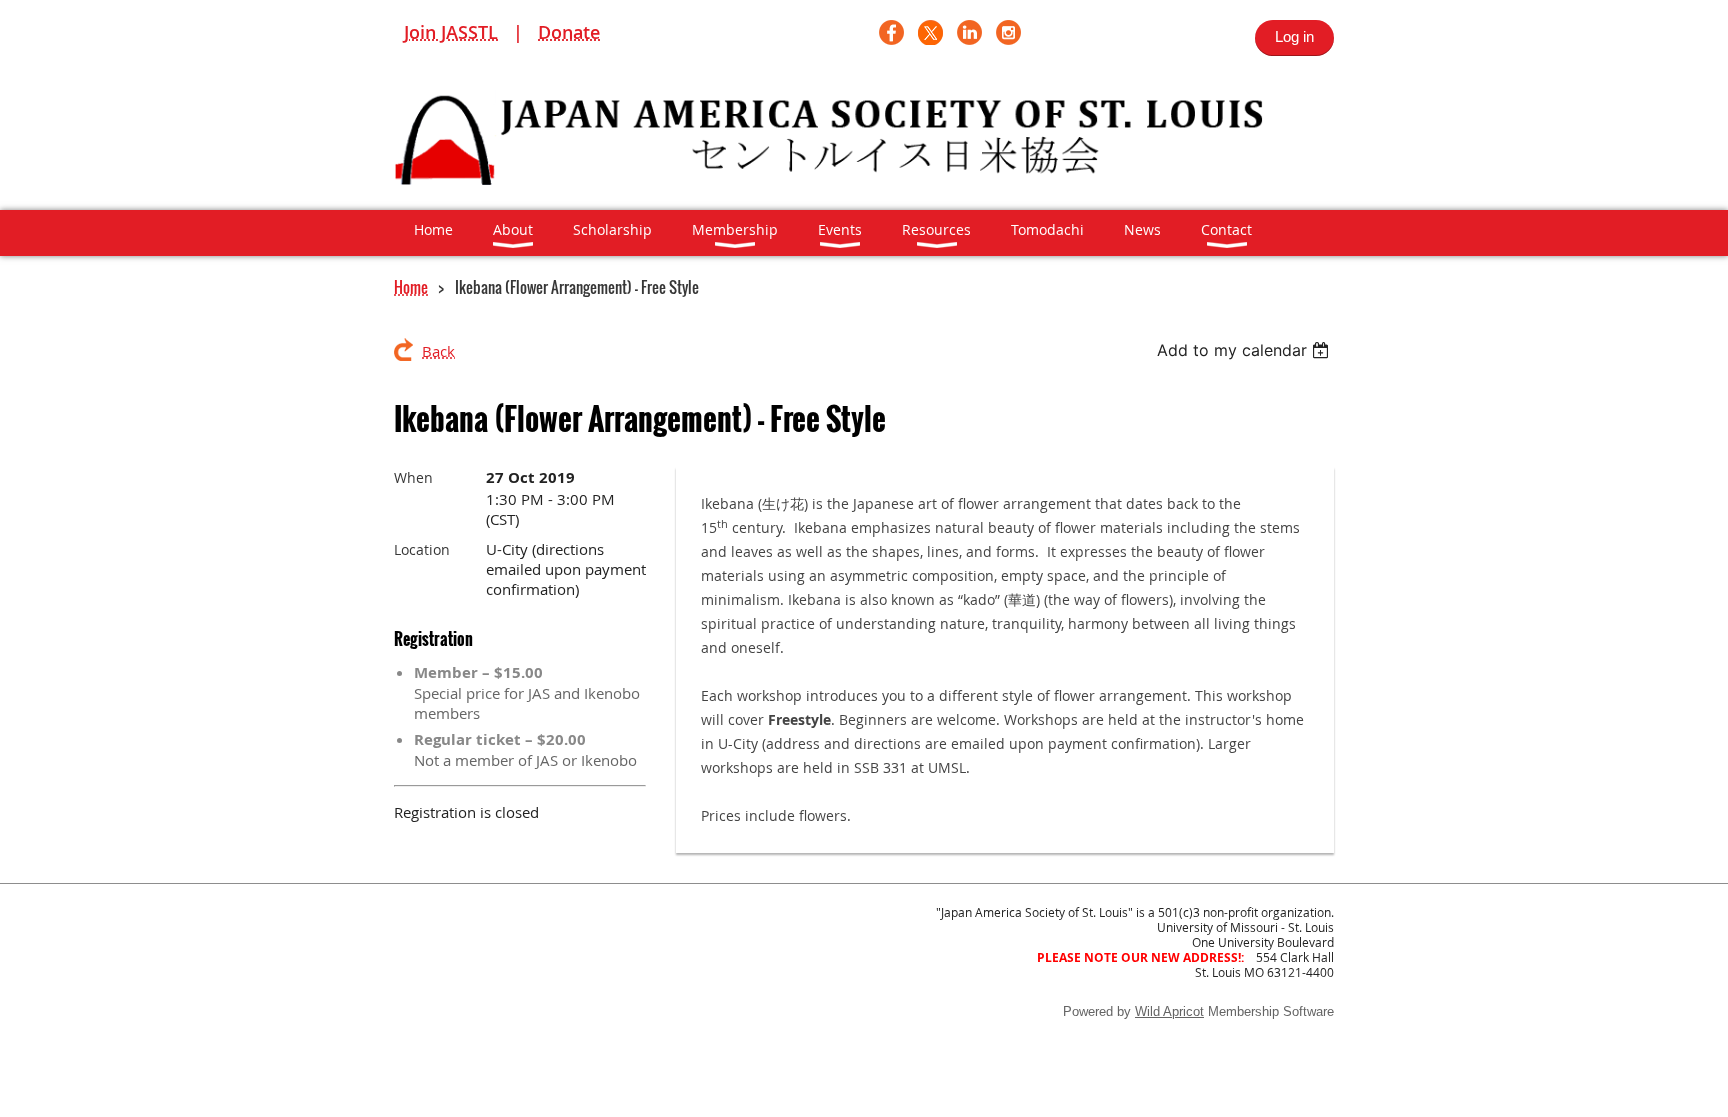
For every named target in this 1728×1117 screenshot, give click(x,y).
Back (438, 351)
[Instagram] (1008, 32)
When (413, 477)
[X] (930, 32)
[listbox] (1245, 350)
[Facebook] (891, 32)
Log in (1294, 36)
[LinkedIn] (969, 32)
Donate (569, 32)
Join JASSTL (451, 32)
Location (422, 549)
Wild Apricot (1169, 1011)
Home (411, 287)
